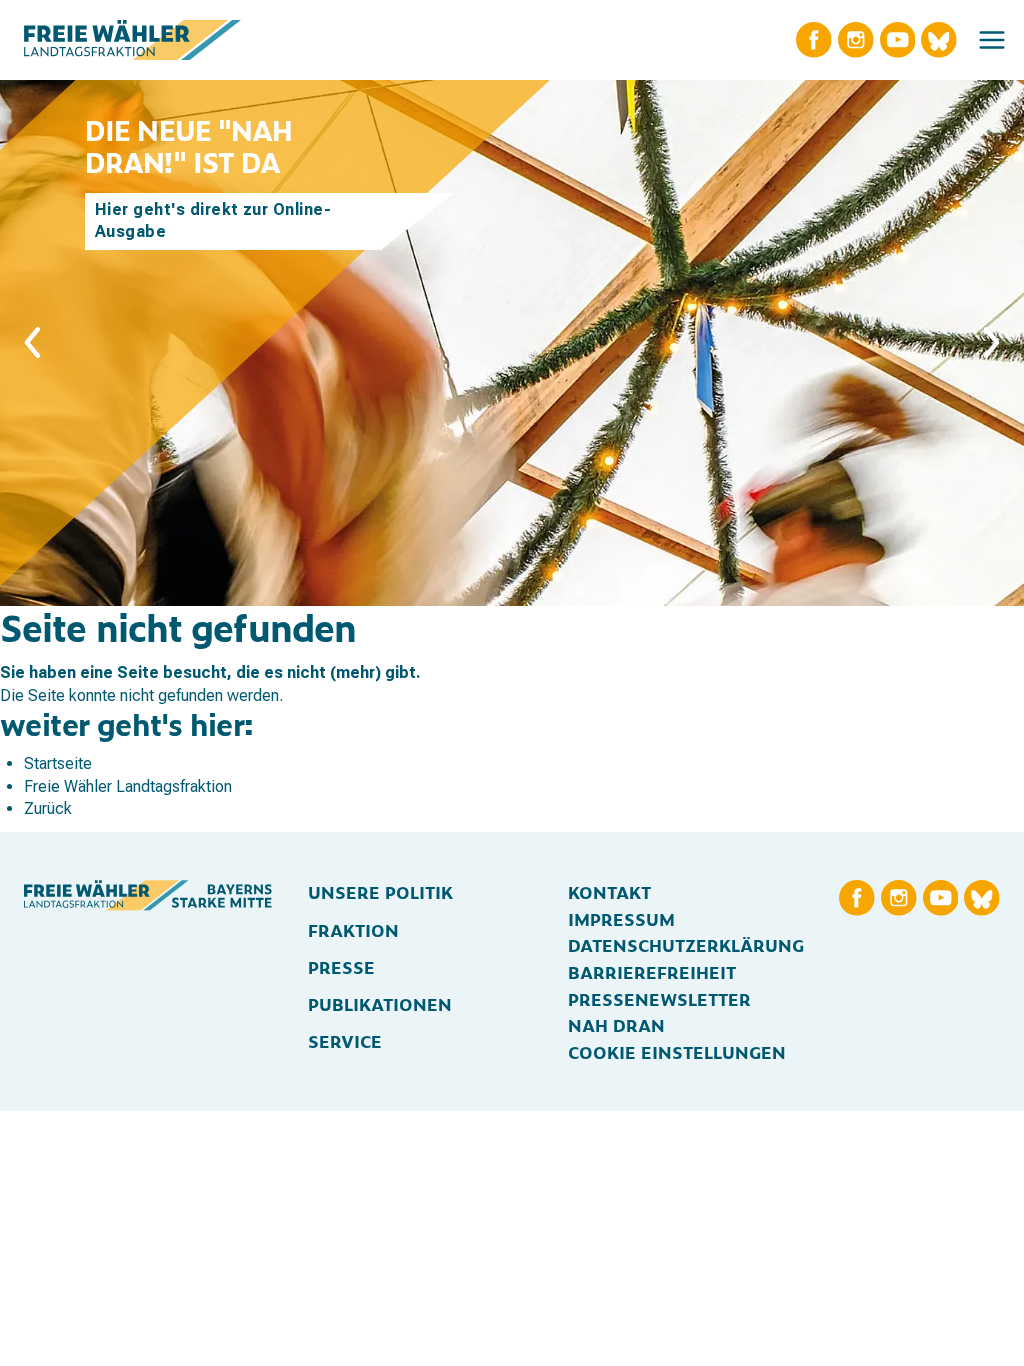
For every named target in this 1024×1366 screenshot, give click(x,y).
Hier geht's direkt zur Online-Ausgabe (213, 220)
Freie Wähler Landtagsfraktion (128, 786)
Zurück (48, 808)
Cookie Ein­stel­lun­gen (677, 1051)
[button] (992, 40)
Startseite (58, 763)
